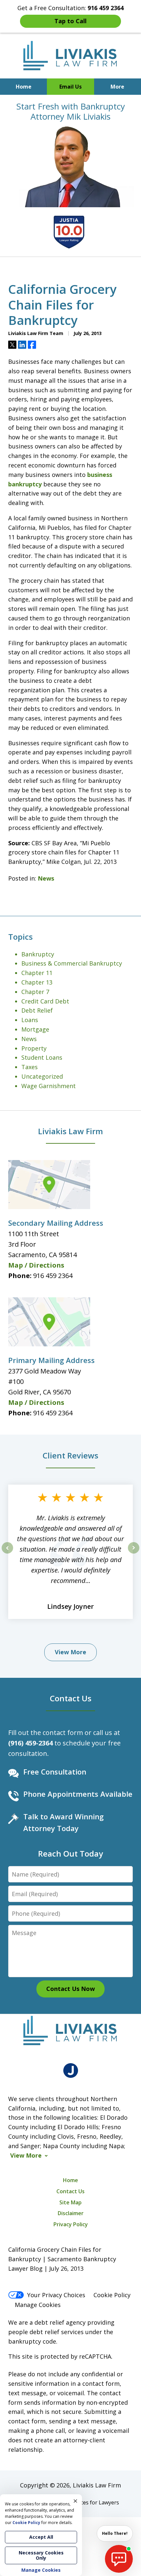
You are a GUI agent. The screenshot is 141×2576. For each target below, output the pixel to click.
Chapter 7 (35, 992)
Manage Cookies (38, 2305)
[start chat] (119, 2559)
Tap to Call (70, 21)
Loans (30, 1020)
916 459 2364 (53, 1276)
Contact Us (71, 1698)
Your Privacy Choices (56, 2295)
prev (7, 1553)
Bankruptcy (38, 954)
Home (24, 87)
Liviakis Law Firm (70, 1131)
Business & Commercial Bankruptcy (72, 963)
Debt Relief (37, 1010)
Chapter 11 (37, 973)
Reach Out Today (70, 1853)
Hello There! (115, 2533)
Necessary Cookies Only (41, 2555)
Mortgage (35, 1029)
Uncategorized (42, 1076)
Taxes (30, 1067)
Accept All (41, 2537)
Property (34, 1048)
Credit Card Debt (45, 1001)
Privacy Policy (71, 2224)
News (46, 878)
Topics (20, 937)
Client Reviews (70, 1455)
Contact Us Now (70, 1989)
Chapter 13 (37, 982)
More (117, 87)
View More (70, 1652)
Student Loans (42, 1057)
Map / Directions (36, 1265)
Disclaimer (71, 2213)
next (134, 1553)
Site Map (70, 2202)
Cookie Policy (112, 2295)
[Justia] (71, 2071)
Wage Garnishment (49, 1086)
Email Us (70, 87)
